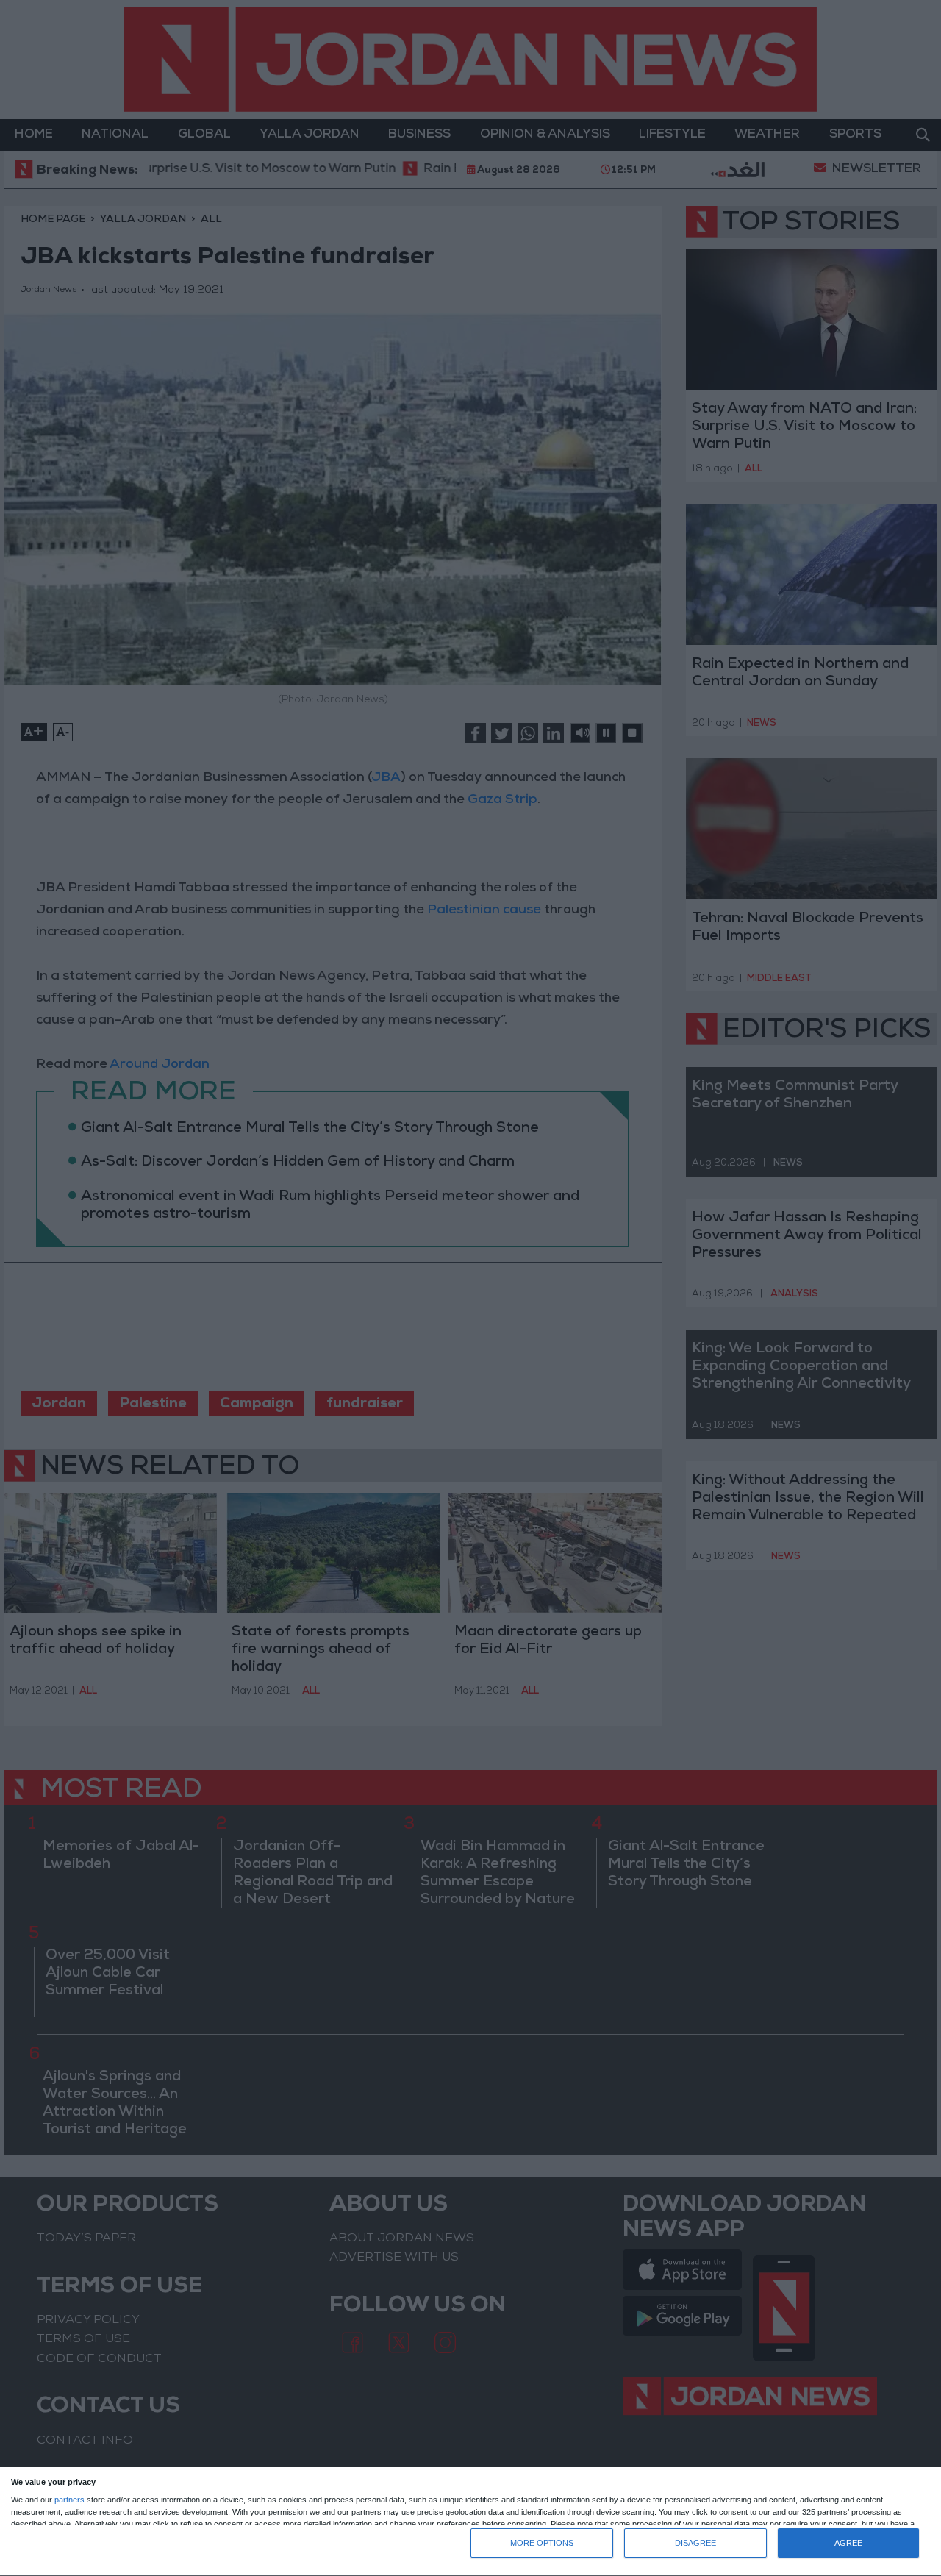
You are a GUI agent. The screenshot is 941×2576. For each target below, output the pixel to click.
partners (69, 2500)
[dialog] (470, 2522)
